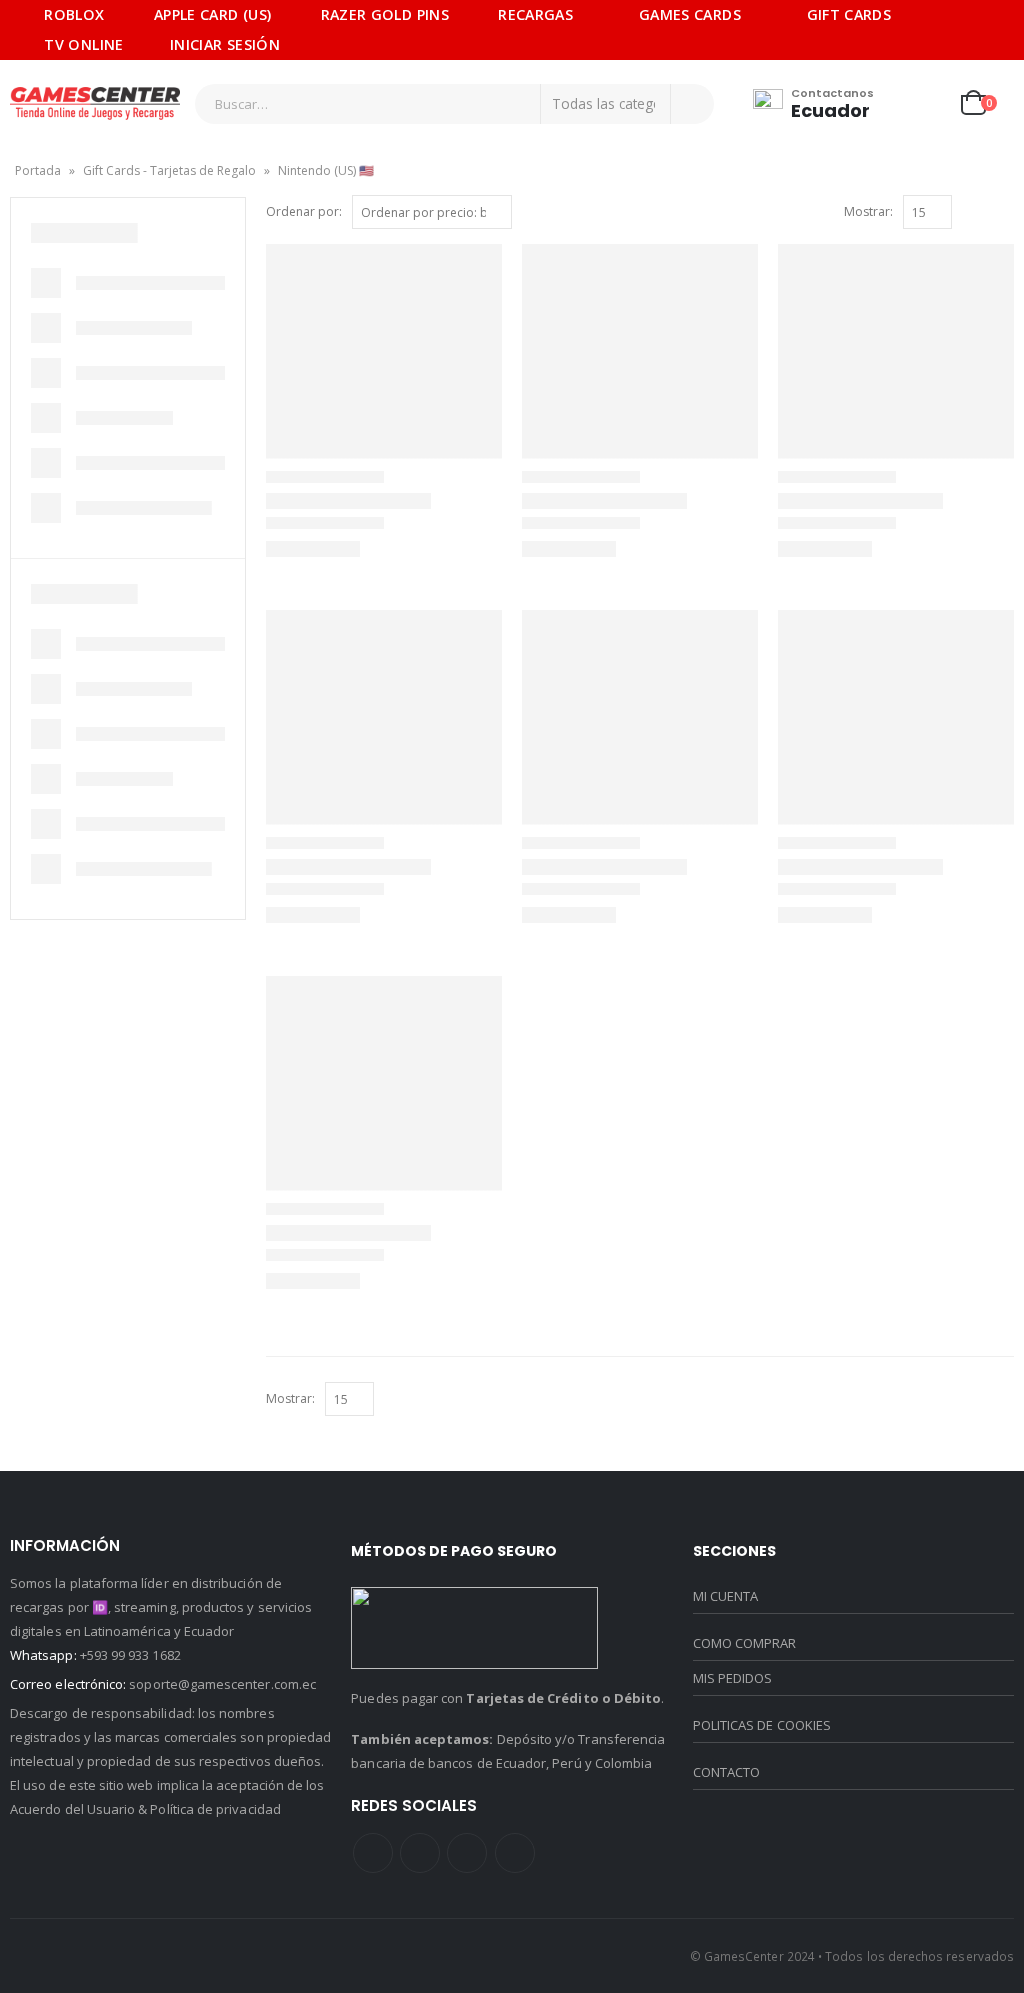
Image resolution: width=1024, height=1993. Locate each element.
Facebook (373, 1853)
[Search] (692, 104)
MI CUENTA (726, 1596)
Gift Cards (849, 14)
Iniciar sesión (225, 44)
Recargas (535, 14)
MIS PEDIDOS (733, 1678)
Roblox (74, 14)
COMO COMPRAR (745, 1643)
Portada (38, 170)
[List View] (994, 212)
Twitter (420, 1853)
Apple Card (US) (212, 14)
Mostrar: (868, 211)
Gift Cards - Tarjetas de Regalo (169, 170)
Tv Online (83, 44)
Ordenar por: (304, 211)
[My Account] (926, 103)
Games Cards (690, 14)
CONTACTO (727, 1772)
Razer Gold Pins (385, 14)
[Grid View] (971, 212)
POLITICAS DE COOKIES (762, 1725)
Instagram (467, 1853)
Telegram (515, 1853)
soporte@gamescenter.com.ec (222, 1684)
